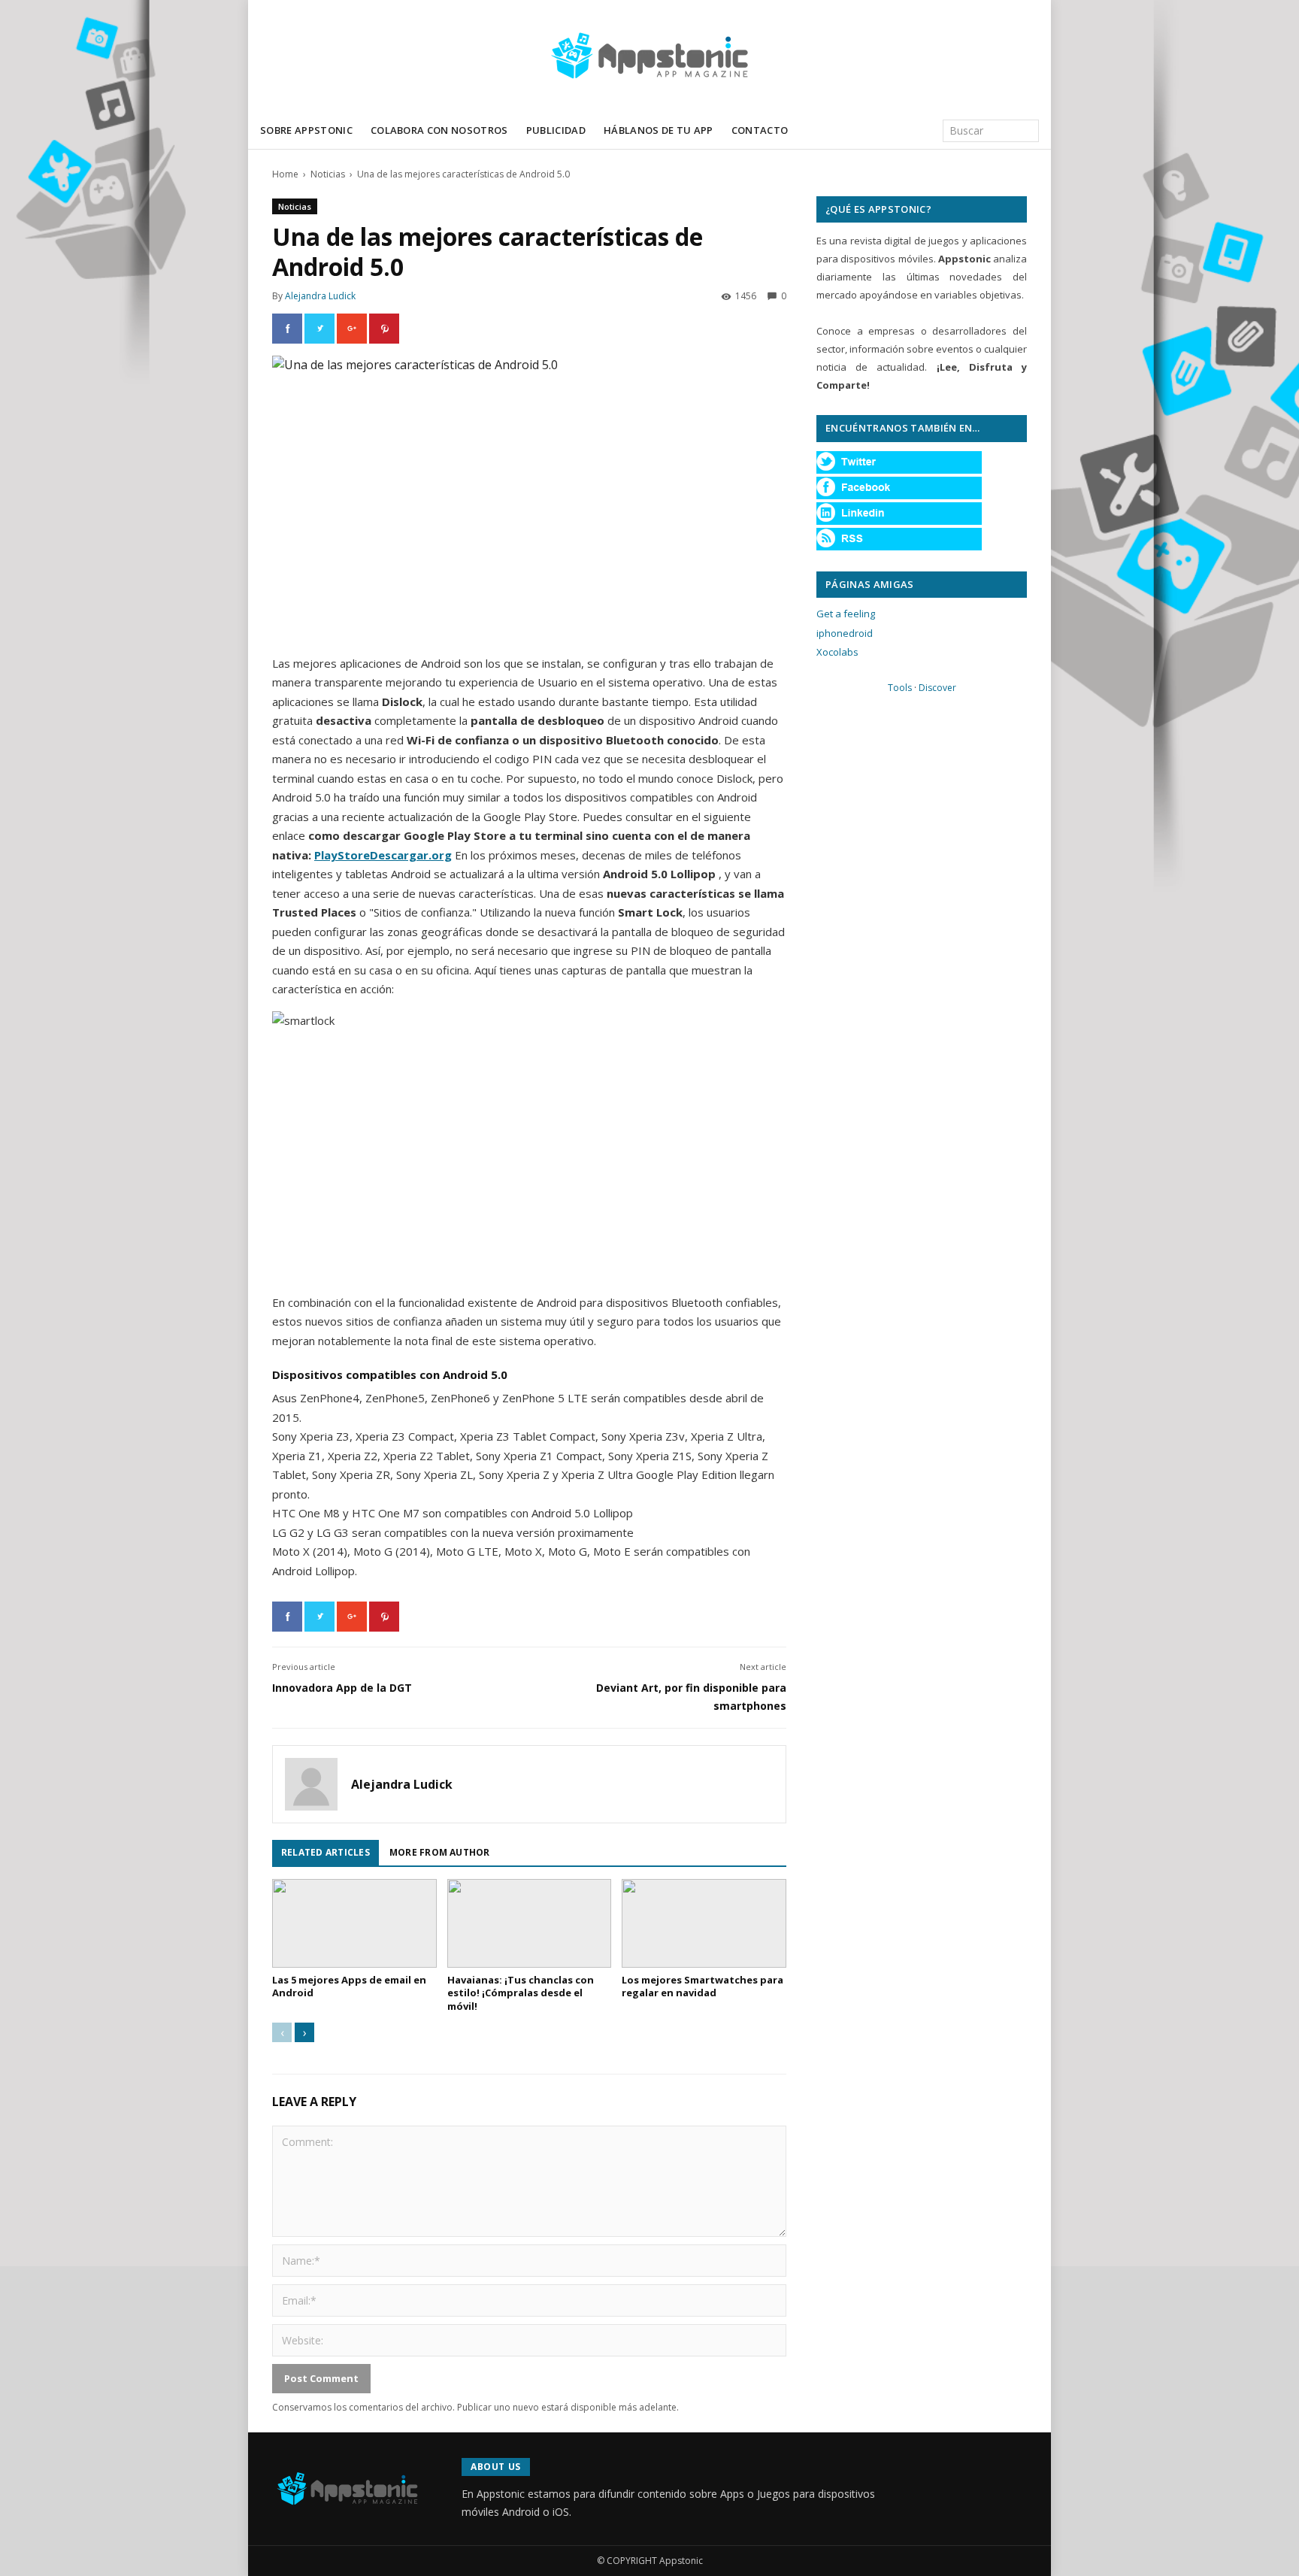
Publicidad (556, 130)
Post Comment (321, 2378)
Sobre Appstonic (306, 130)
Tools (900, 688)
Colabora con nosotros (439, 130)
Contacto (760, 130)
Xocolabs (837, 652)
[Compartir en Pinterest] (384, 329)
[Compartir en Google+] (352, 329)
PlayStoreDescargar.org (383, 855)
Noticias (328, 174)
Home (285, 174)
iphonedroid (845, 633)
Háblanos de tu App (659, 130)
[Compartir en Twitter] (319, 329)
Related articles (326, 1852)
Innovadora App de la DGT (342, 1688)
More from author (440, 1852)
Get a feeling (846, 614)
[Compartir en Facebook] (287, 329)
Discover (937, 688)
